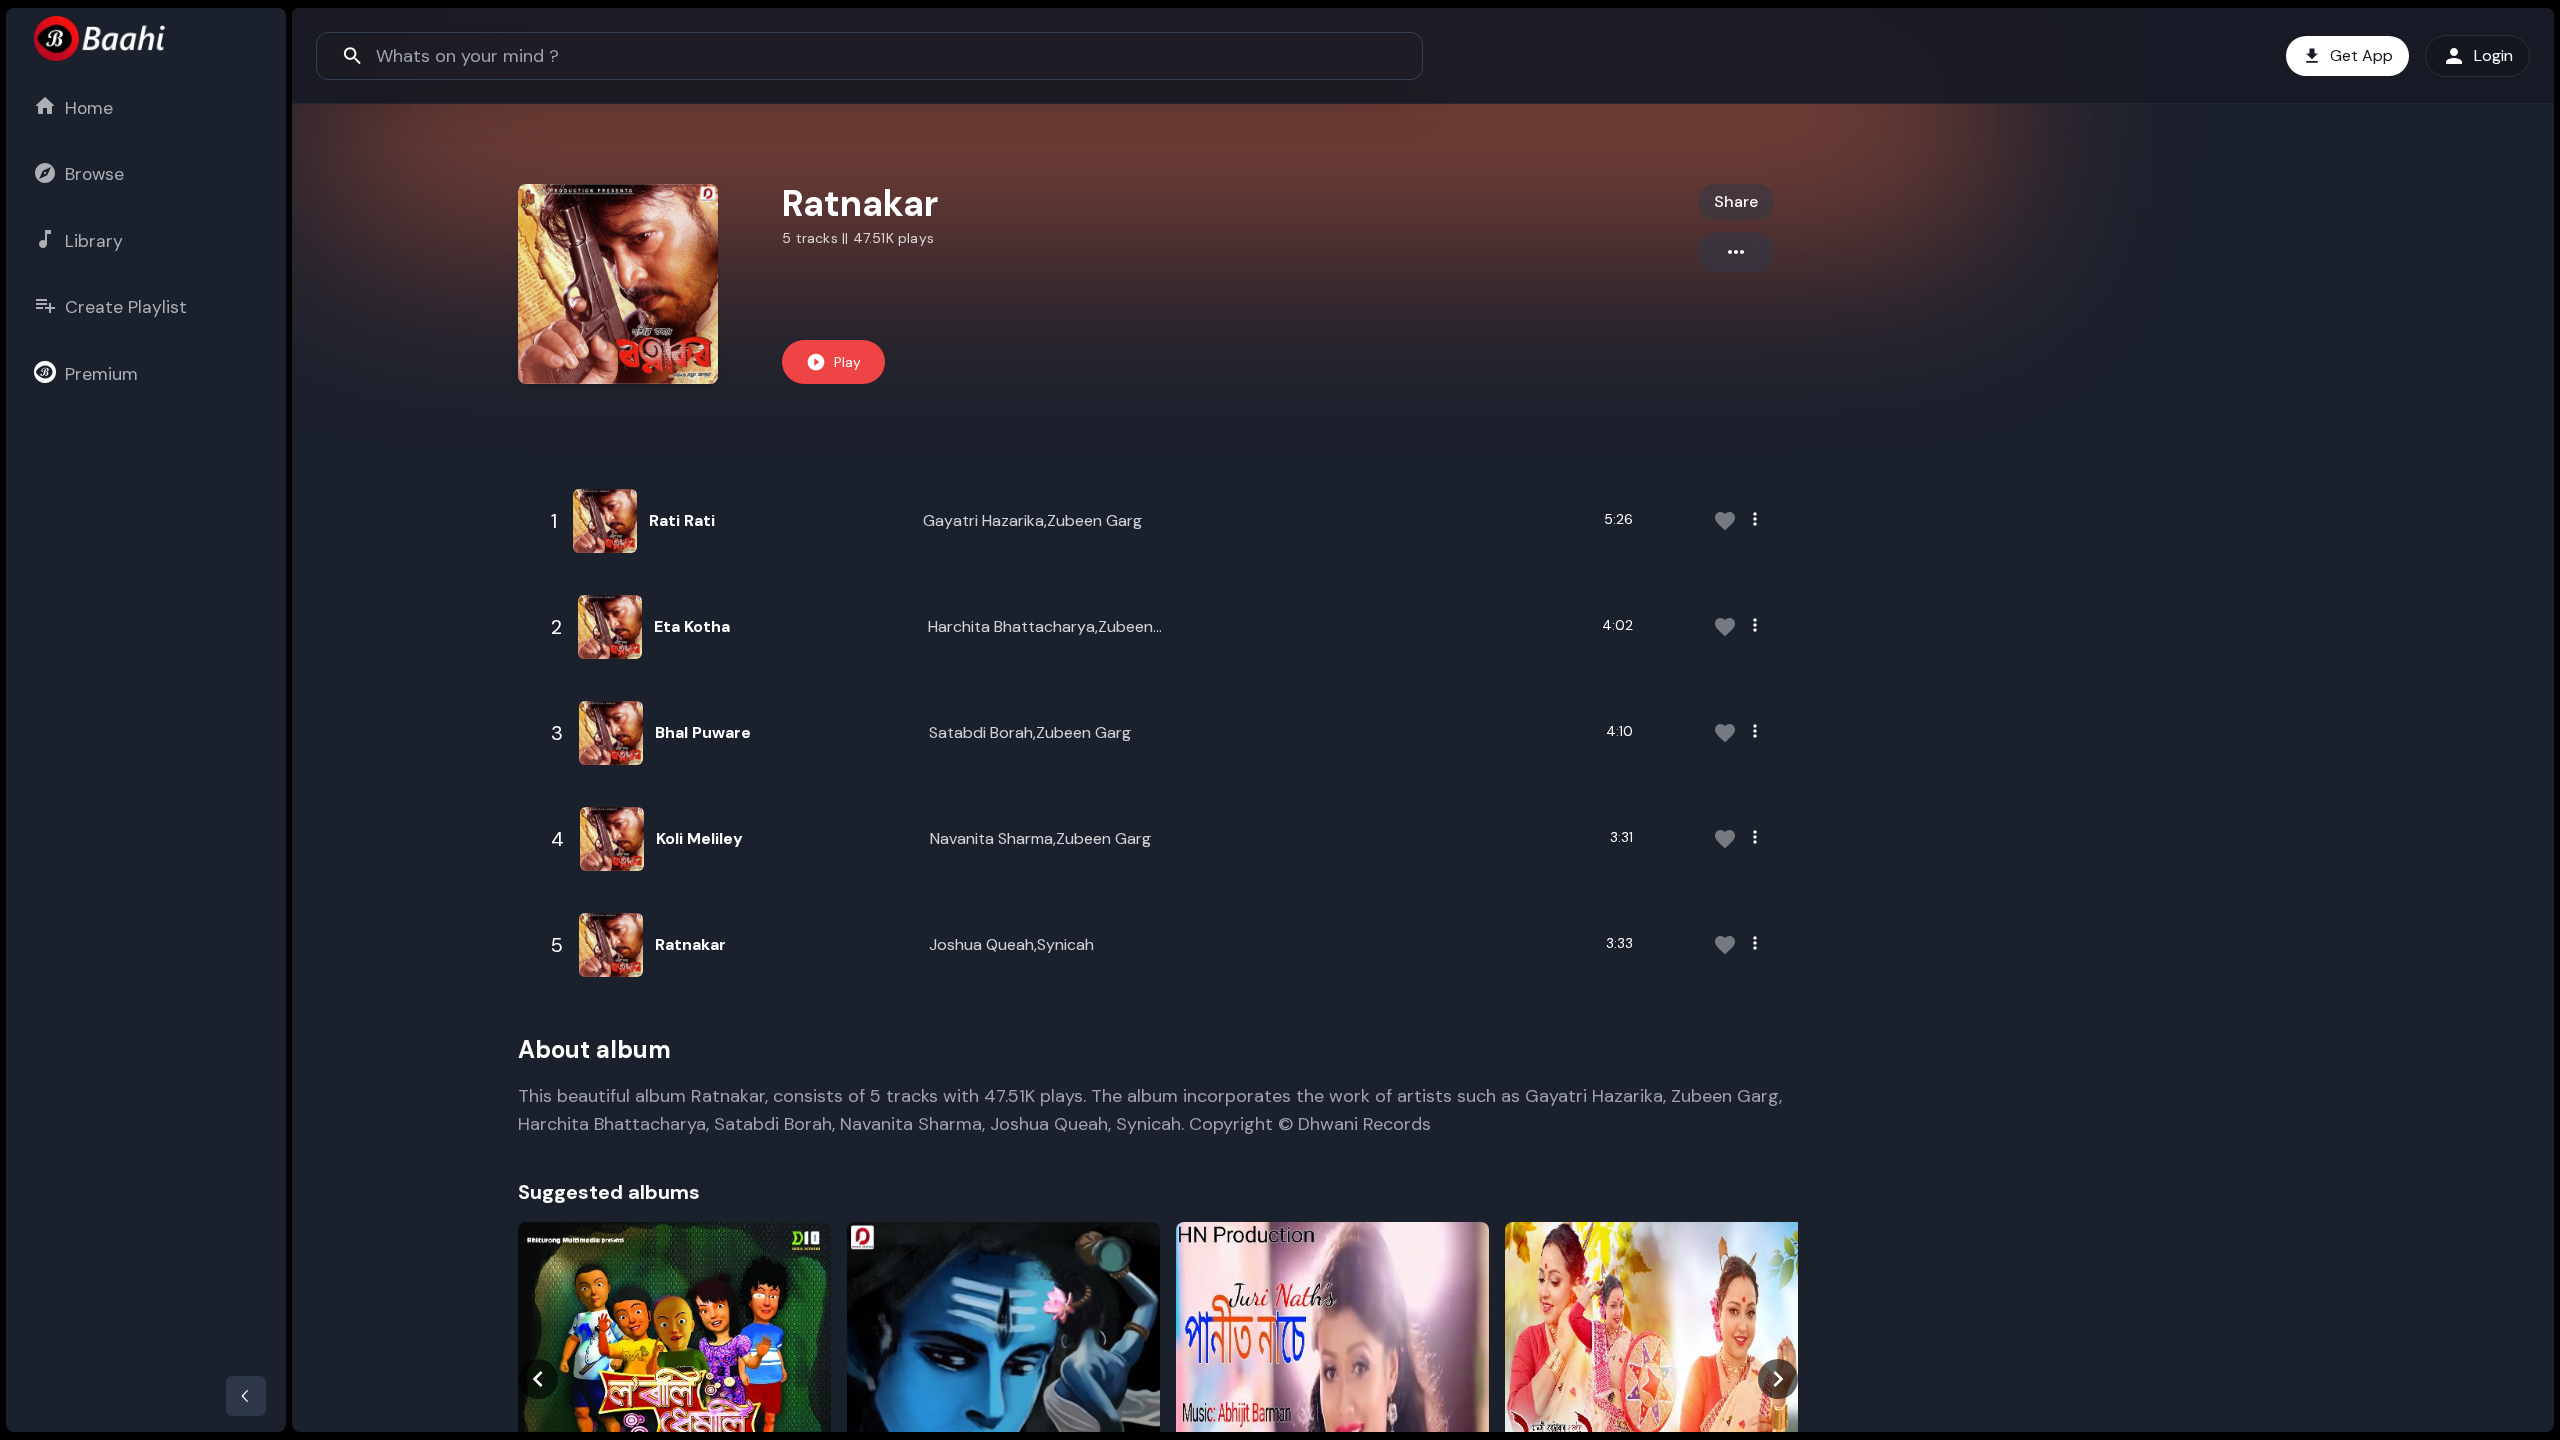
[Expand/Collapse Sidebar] (246, 1396)
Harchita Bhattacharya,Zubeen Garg (1040, 627)
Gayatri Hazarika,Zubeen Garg (1032, 520)
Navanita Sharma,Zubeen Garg (1040, 838)
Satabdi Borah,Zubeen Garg (1030, 732)
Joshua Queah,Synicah (1011, 944)
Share (1736, 201)
